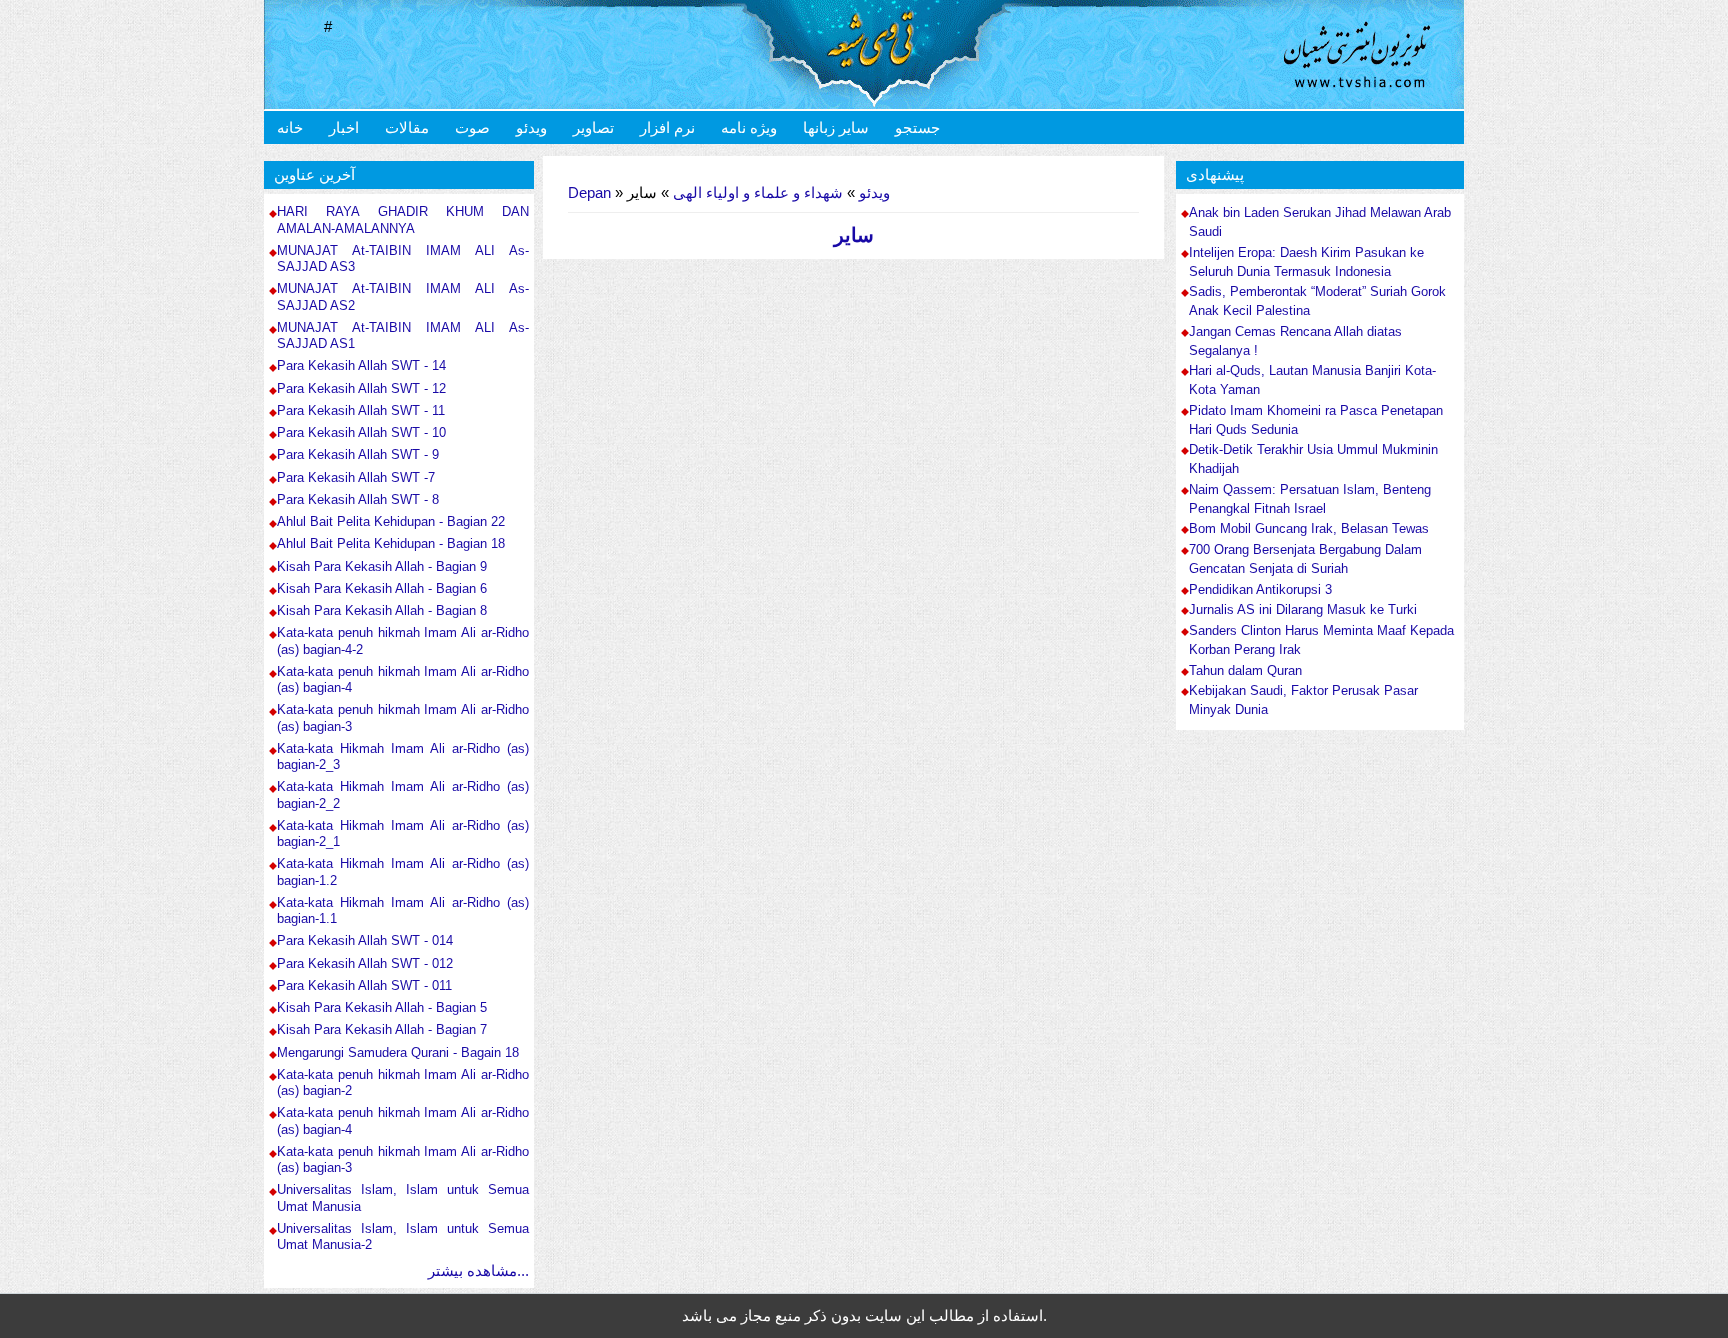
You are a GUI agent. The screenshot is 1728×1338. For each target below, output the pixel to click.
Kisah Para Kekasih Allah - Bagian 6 (382, 588)
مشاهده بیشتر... (478, 1270)
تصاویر (593, 127)
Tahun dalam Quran (1245, 671)
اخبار (344, 127)
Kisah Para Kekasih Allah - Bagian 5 (382, 1007)
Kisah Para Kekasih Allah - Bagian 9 (382, 566)
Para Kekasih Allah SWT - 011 (364, 985)
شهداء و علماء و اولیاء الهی (758, 192)
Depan (589, 192)
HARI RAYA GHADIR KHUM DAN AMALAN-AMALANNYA (403, 219)
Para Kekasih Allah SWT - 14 (361, 365)
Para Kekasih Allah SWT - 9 (358, 454)
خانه (290, 127)
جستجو (917, 127)
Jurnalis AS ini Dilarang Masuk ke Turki (1303, 610)
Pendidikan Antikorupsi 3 (1260, 590)
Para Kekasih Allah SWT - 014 (365, 940)
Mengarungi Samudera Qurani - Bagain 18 (398, 1052)
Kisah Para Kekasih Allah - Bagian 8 (382, 610)
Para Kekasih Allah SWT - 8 (358, 499)
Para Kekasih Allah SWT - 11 (361, 410)
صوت (472, 127)
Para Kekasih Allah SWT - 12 (361, 388)
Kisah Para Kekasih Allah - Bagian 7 (382, 1029)
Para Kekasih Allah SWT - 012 (365, 963)
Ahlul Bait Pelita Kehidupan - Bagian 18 (391, 543)
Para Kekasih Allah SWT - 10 (361, 432)
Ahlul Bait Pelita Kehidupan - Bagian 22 (391, 521)
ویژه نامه (749, 127)
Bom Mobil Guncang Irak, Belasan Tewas (1309, 529)
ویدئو (531, 127)
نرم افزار (667, 127)
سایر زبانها (836, 127)
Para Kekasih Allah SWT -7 (356, 477)
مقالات (407, 127)
